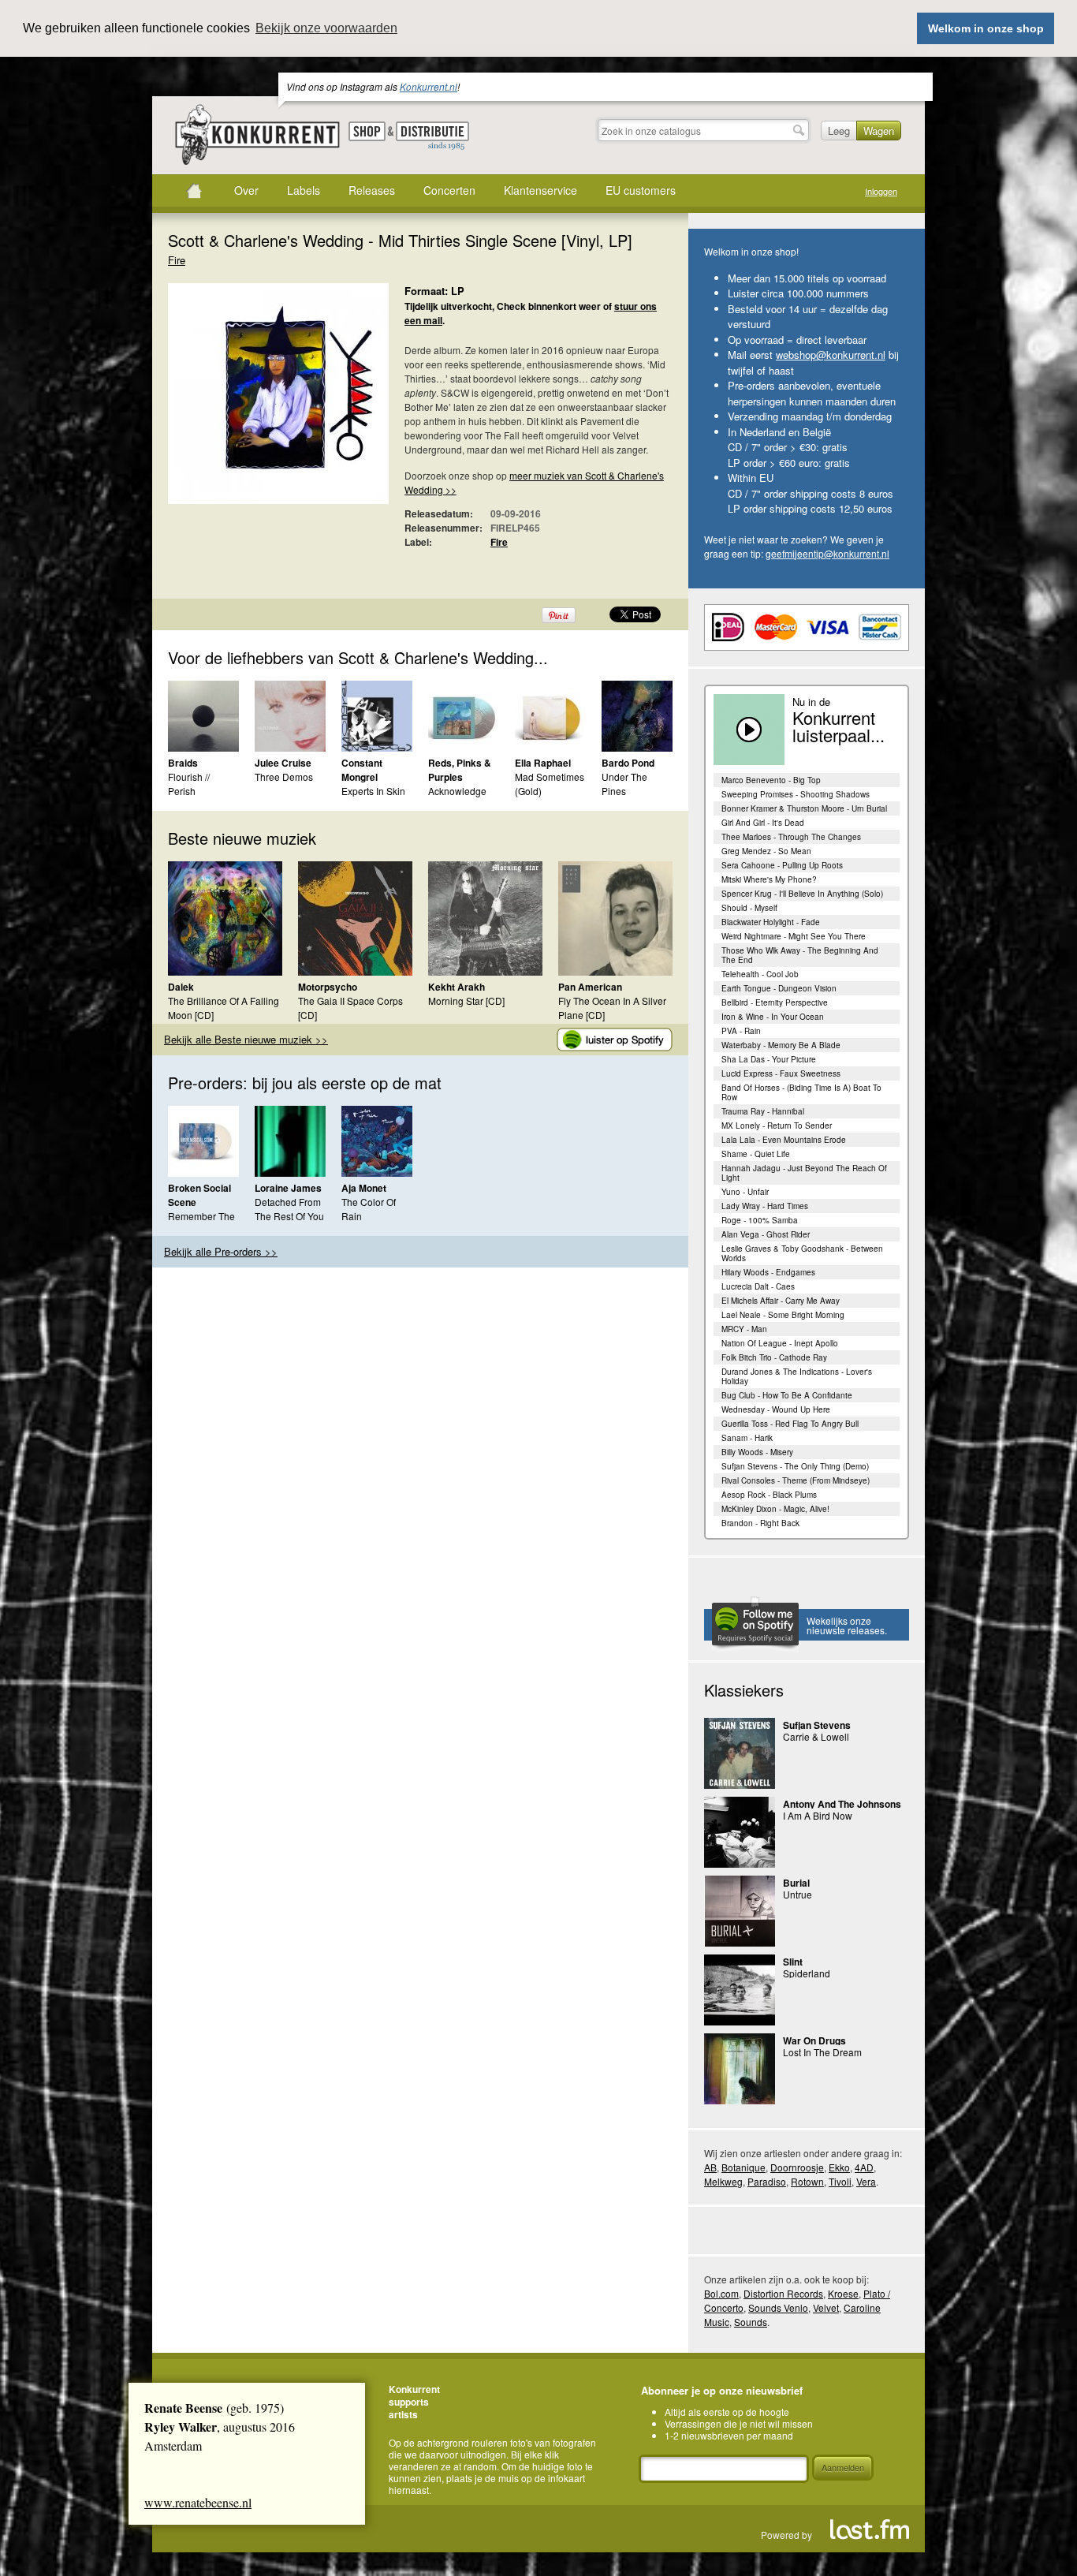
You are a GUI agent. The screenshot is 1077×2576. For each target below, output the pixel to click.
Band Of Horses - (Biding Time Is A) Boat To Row (801, 1092)
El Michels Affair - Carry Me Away (781, 1301)
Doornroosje (797, 2167)
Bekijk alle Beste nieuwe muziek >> (246, 1039)
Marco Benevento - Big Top (771, 780)
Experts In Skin (373, 791)
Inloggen (881, 191)
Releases (372, 190)
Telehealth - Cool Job (760, 974)
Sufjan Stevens (817, 1725)
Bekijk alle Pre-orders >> (221, 1251)
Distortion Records (783, 2293)
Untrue (798, 1894)
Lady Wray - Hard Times (765, 1206)
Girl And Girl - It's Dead (763, 823)
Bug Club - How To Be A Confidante (787, 1395)
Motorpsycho (328, 987)
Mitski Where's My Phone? (769, 879)
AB (710, 2167)
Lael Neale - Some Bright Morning (783, 1315)
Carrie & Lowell (816, 1736)
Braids (183, 763)
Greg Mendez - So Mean (766, 851)
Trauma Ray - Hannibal (763, 1111)
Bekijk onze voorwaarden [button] (326, 28)
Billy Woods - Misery (757, 1452)
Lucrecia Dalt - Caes (758, 1286)
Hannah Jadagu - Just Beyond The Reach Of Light (804, 1173)
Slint (793, 1962)
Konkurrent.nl (429, 86)
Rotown (807, 2181)
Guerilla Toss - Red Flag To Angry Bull (790, 1424)
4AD (864, 2167)
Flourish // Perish (189, 784)
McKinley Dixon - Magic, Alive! (775, 1509)
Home (194, 191)
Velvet (826, 2307)
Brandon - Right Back (760, 1523)
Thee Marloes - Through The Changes (791, 837)
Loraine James (288, 1188)
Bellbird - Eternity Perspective (775, 1002)
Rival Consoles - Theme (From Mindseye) (796, 1480)
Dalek (181, 987)
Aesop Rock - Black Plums (769, 1495)
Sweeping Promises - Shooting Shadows (796, 794)
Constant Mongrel (362, 770)
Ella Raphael (543, 763)
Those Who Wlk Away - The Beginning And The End (800, 955)
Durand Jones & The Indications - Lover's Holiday (797, 1376)
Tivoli (840, 2181)
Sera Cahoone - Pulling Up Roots (782, 865)
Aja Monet (364, 1188)
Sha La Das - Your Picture (769, 1059)
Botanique (743, 2167)
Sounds (751, 2322)
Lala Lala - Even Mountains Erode (784, 1140)
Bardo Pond (628, 763)
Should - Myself (749, 908)
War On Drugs (814, 2040)
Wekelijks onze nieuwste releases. (847, 1625)
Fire (177, 260)
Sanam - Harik (747, 1438)
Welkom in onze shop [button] (986, 28)
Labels (304, 190)
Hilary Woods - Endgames (768, 1272)
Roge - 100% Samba (760, 1220)
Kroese (843, 2293)
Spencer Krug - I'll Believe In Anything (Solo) (802, 894)
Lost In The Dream (822, 2052)
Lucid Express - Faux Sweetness (781, 1073)
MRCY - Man (744, 1329)
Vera (866, 2181)
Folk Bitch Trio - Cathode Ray (774, 1357)
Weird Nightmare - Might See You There (794, 936)
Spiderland (807, 1973)
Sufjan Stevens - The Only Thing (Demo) (795, 1466)
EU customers (641, 190)
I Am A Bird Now (818, 1815)
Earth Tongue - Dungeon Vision (779, 988)
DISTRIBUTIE (432, 136)
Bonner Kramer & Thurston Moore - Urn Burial (804, 808)
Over (246, 190)
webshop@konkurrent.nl (831, 355)
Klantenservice (540, 190)
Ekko (839, 2167)
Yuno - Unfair (745, 1192)
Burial (796, 1883)
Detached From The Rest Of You (289, 1209)
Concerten (449, 190)
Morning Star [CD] (466, 1001)
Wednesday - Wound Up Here (776, 1409)
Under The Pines (624, 784)
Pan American (590, 987)
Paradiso (767, 2181)
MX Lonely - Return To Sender (777, 1126)
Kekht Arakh (457, 987)
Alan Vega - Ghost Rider (766, 1234)
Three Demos (284, 777)
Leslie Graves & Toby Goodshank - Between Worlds (802, 1253)
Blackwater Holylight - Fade (771, 922)
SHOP (367, 131)
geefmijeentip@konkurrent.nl (827, 553)
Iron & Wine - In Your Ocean (773, 1017)
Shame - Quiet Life (756, 1154)
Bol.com (721, 2293)
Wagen (879, 131)
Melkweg (723, 2181)
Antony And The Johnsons (842, 1804)
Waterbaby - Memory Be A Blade (781, 1045)
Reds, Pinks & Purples (460, 770)
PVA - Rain (741, 1031)
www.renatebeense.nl (198, 2502)
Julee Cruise (283, 763)
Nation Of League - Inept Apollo (780, 1343)
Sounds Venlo (778, 2307)
